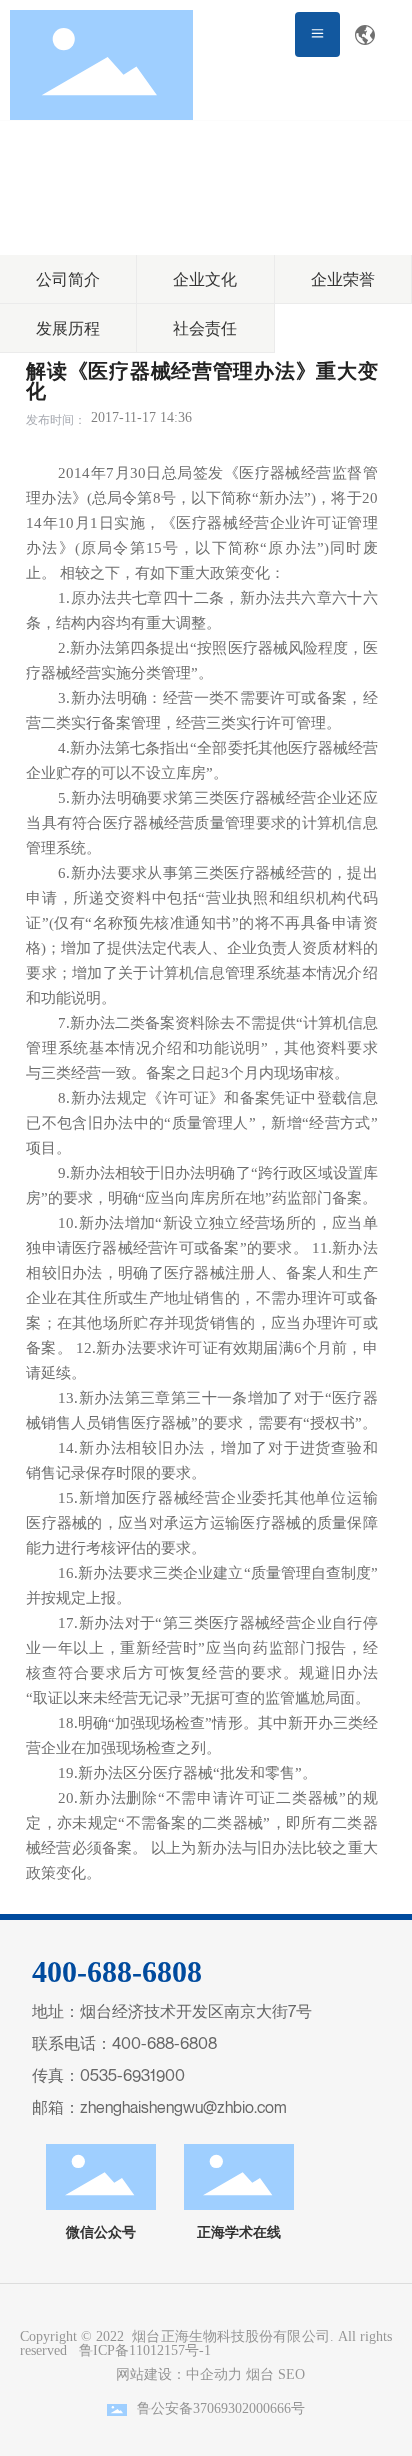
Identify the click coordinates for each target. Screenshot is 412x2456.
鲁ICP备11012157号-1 (145, 2350)
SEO (291, 2374)
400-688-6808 (164, 2043)
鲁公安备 (165, 2408)
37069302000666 (242, 2408)
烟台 (260, 2374)
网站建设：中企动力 (175, 2374)
